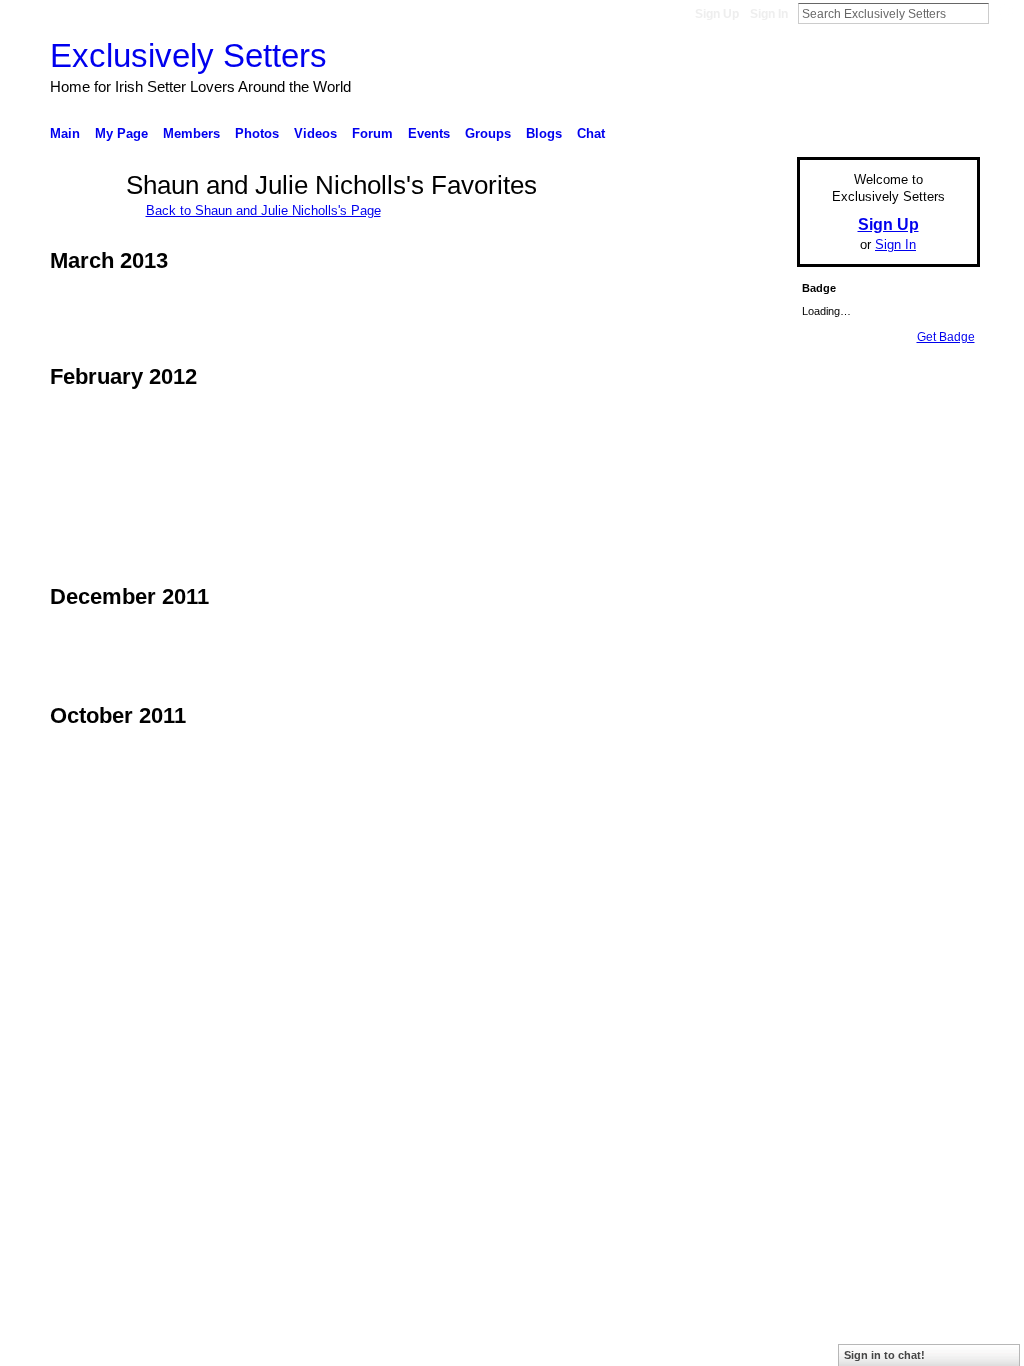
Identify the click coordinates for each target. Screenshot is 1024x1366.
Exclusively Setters (188, 55)
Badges (753, 964)
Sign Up (717, 14)
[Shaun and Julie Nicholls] (82, 221)
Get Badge (946, 337)
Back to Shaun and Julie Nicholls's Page (263, 210)
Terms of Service (935, 964)
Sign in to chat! (884, 1355)
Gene (172, 964)
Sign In (769, 14)
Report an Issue (832, 964)
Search (1005, 13)
